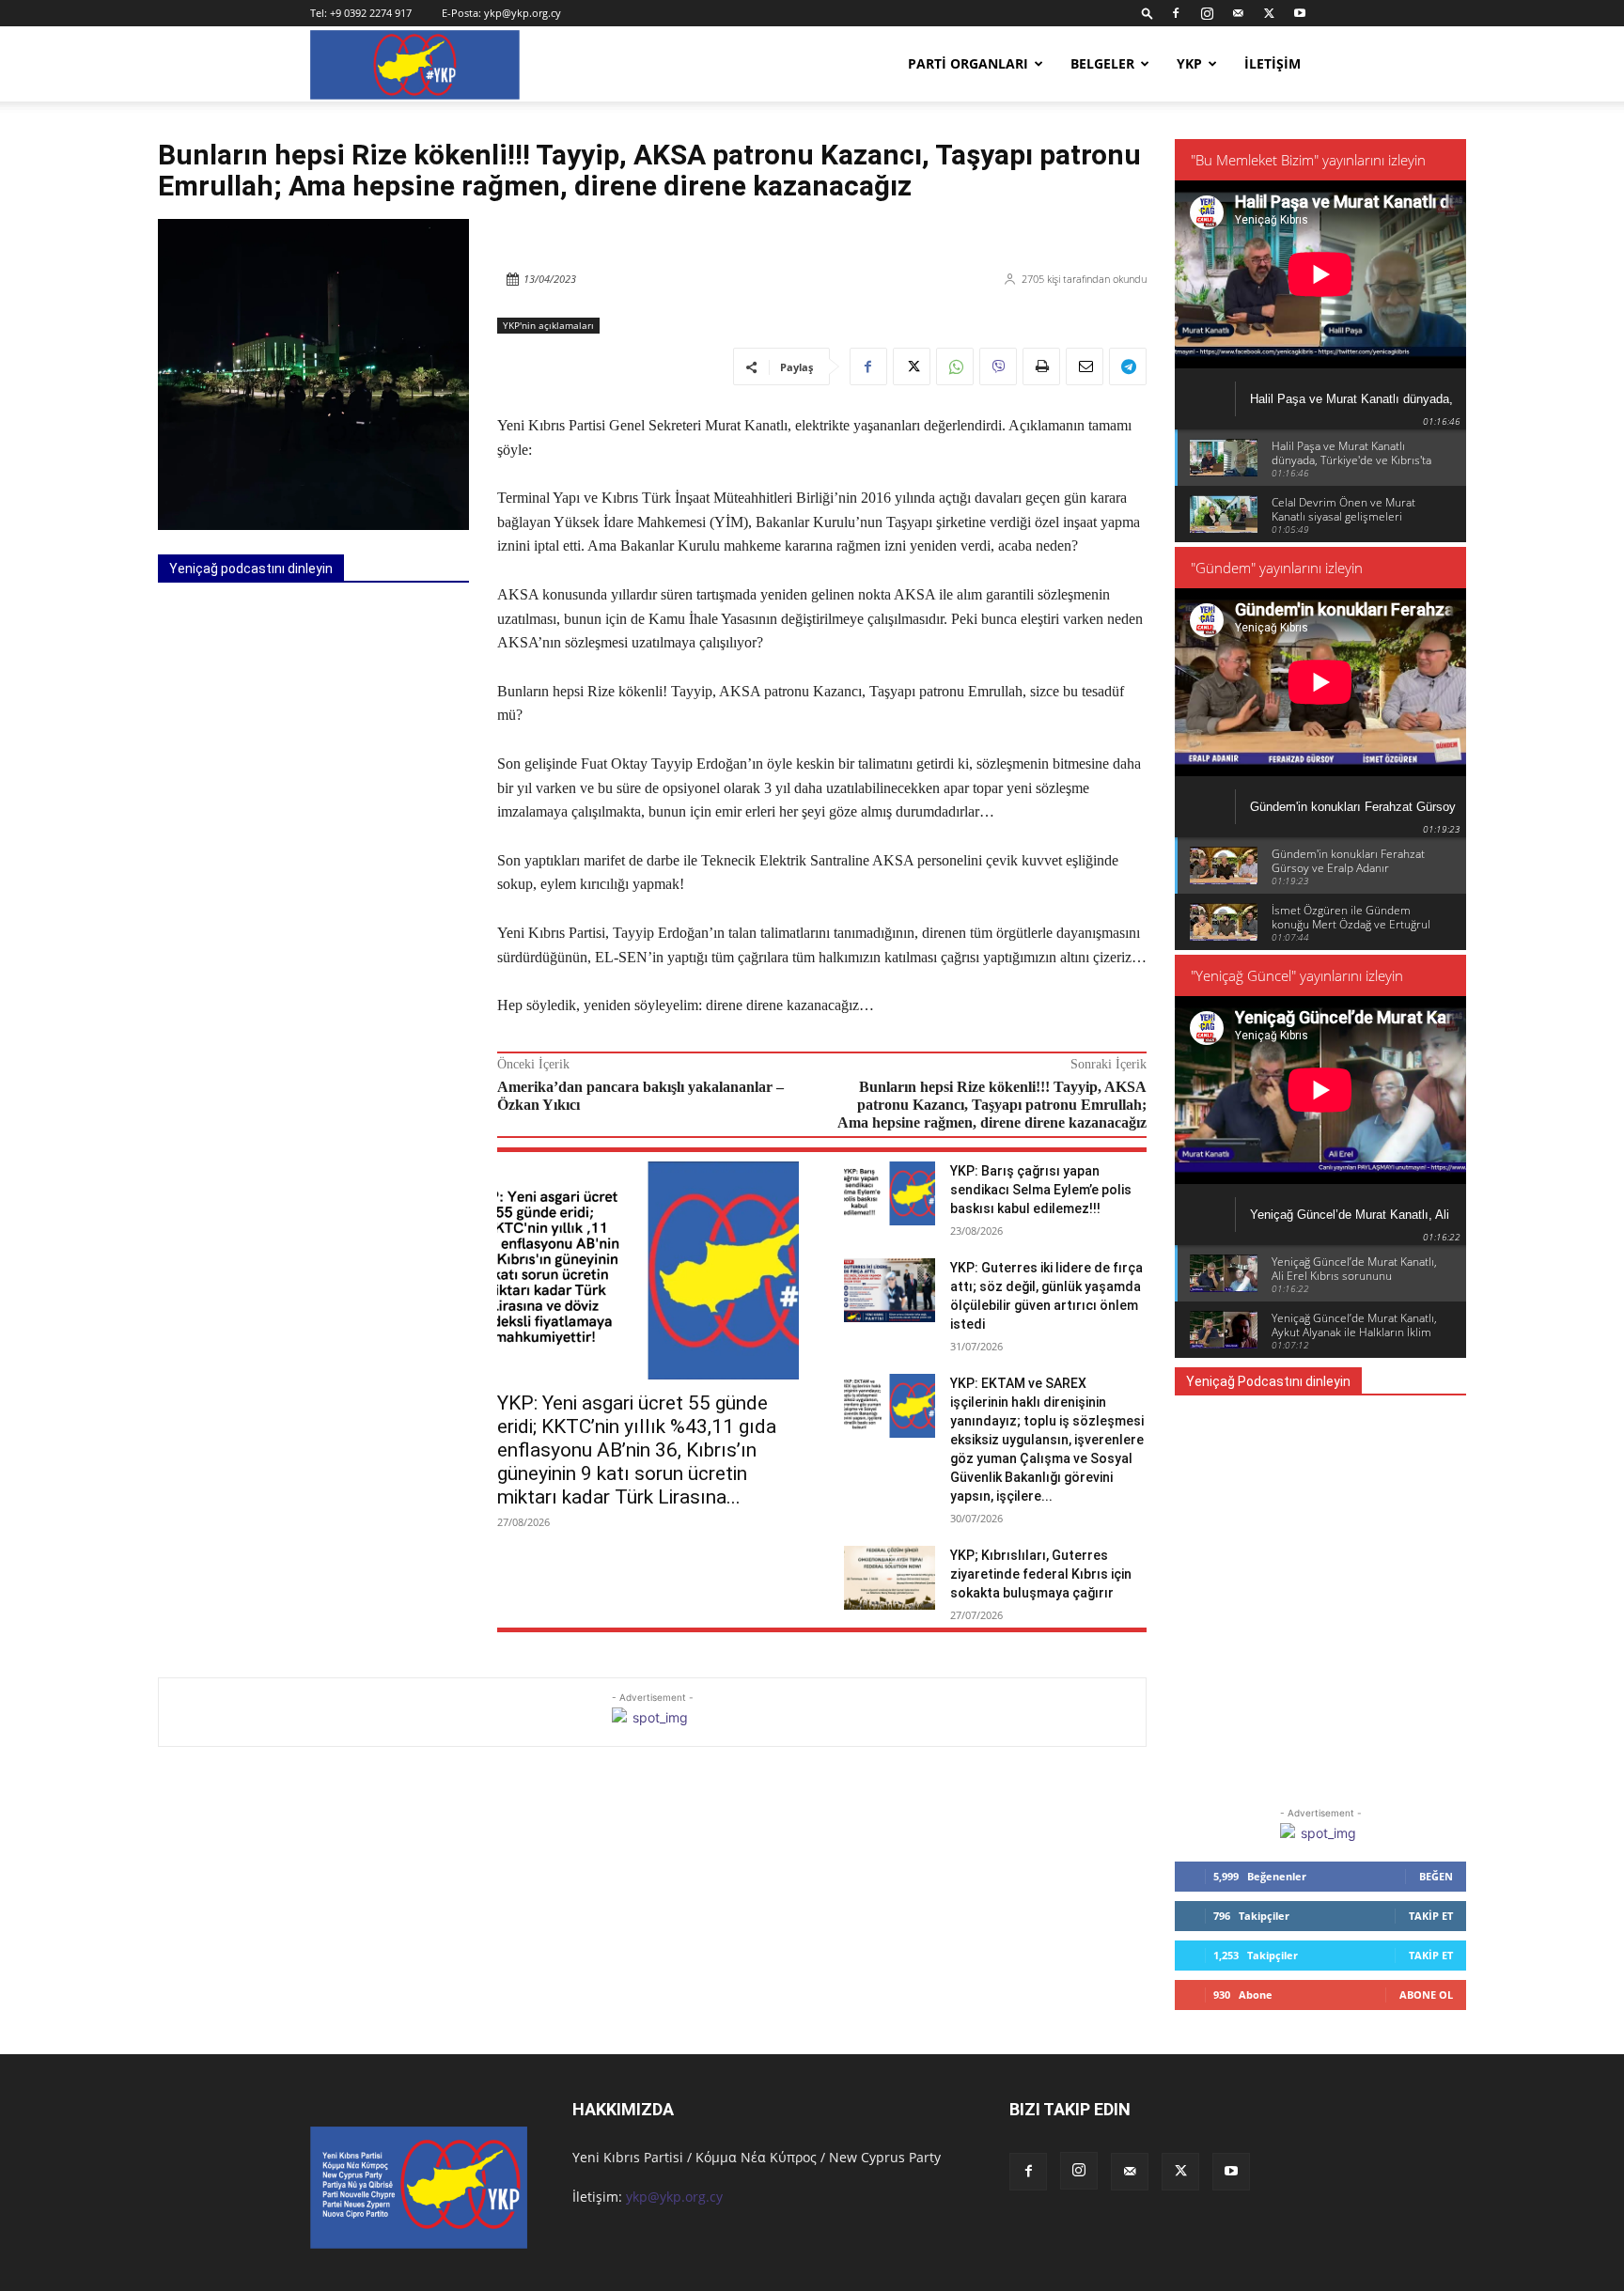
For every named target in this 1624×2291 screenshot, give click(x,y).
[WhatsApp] (955, 366)
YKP (1189, 63)
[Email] (1085, 366)
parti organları (968, 63)
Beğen (1436, 1876)
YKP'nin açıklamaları (548, 325)
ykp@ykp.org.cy (523, 13)
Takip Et (1431, 1916)
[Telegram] (1128, 366)
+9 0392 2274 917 (371, 13)
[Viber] (998, 366)
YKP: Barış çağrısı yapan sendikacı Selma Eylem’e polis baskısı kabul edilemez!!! (1041, 1190)
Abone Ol (1426, 1995)
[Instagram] (1207, 13)
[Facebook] (1176, 13)
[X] (1269, 13)
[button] (1148, 13)
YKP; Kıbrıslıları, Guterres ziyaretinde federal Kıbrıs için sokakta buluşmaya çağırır (1041, 1574)
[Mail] (1238, 13)
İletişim (1273, 63)
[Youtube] (1300, 13)
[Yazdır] (1041, 366)
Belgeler (1102, 63)
